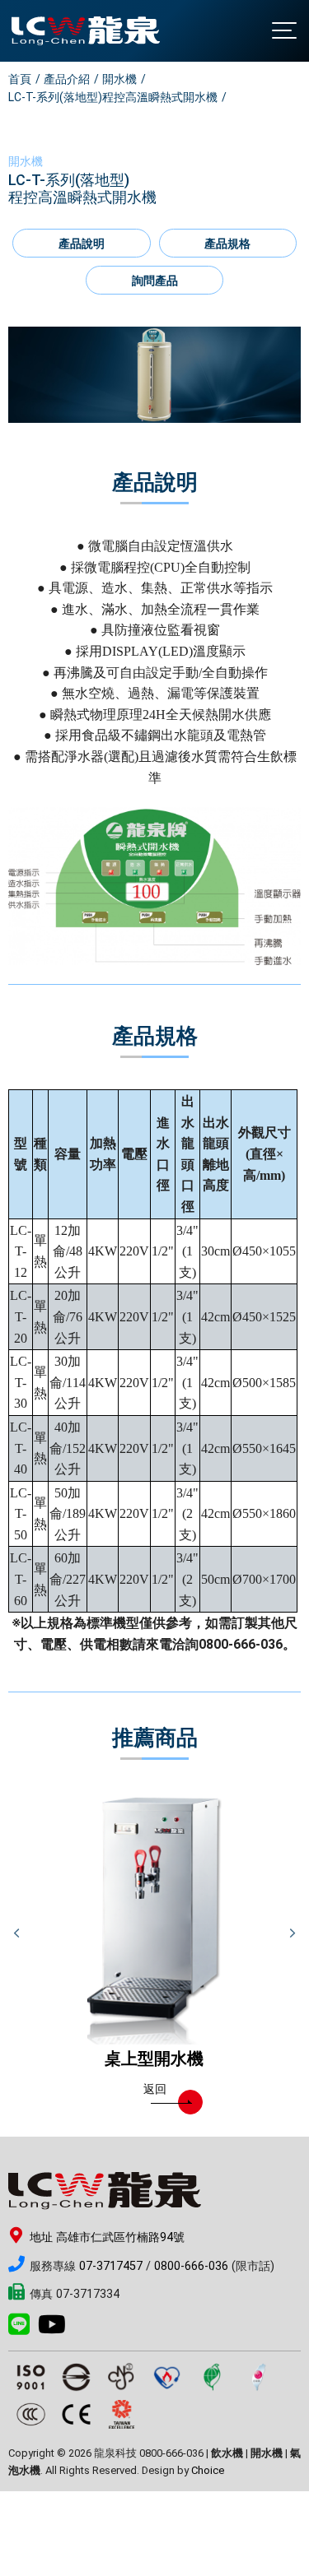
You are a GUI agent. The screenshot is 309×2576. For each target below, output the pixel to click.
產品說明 (82, 244)
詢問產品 (155, 281)
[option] (154, 375)
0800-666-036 (191, 2266)
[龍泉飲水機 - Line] (23, 2330)
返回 (155, 2089)
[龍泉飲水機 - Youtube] (56, 2330)
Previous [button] (16, 1933)
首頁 (20, 79)
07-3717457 (111, 2266)
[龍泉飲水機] (86, 31)
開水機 (119, 79)
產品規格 (227, 244)
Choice (208, 2470)
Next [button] (293, 1933)
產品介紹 (67, 79)
